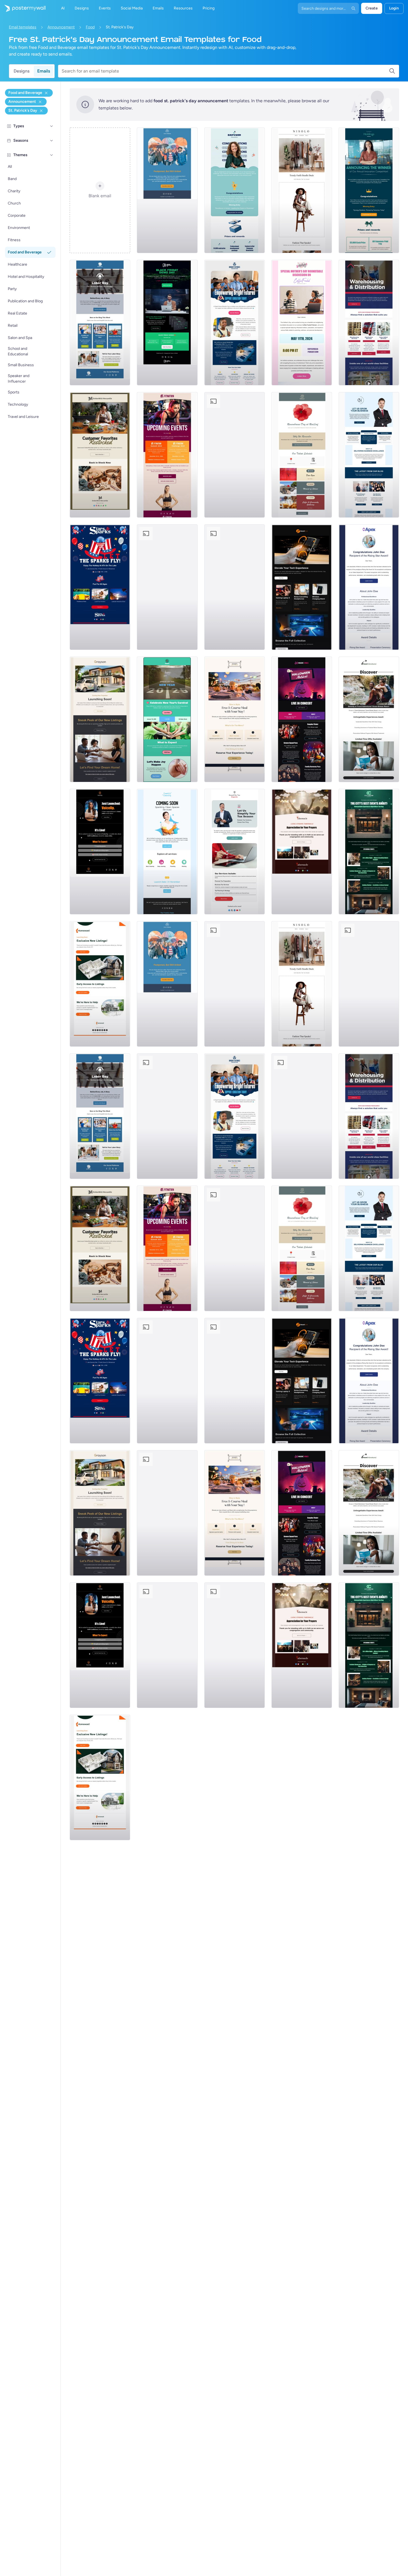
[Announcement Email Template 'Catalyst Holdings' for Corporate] (369, 190)
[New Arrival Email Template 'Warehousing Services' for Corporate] (369, 323)
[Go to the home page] (23, 8)
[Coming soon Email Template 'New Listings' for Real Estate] (100, 719)
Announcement (61, 27)
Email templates (23, 27)
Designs (22, 71)
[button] (52, 126)
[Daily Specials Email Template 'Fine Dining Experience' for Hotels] (235, 719)
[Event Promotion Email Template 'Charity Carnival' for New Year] (167, 719)
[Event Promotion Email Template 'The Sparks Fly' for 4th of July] (100, 587)
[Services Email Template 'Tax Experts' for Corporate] (235, 852)
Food (90, 27)
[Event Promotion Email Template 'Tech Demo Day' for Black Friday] (167, 323)
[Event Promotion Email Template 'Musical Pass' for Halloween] (302, 719)
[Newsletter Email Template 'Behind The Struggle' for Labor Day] (100, 323)
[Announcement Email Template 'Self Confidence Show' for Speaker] (100, 852)
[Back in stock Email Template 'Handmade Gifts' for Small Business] (100, 455)
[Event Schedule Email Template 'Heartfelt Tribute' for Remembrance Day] (302, 455)
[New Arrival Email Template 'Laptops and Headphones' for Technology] (302, 587)
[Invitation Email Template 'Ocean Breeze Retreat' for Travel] (369, 719)
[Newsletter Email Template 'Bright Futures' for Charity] (235, 323)
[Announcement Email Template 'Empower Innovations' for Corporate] (235, 190)
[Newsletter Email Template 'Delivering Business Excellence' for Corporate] (369, 455)
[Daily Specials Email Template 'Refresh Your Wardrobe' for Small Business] (302, 190)
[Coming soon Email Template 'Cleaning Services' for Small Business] (167, 852)
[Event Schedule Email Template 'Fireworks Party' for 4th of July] (167, 587)
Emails (44, 71)
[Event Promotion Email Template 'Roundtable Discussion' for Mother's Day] (302, 323)
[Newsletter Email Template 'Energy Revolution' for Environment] (235, 587)
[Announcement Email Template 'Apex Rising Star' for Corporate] (369, 587)
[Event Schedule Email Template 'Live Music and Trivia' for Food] (235, 455)
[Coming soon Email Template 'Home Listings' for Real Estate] (100, 984)
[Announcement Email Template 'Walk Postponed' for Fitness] (167, 190)
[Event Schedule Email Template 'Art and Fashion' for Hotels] (369, 852)
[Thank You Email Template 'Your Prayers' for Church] (302, 852)
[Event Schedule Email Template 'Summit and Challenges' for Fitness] (167, 455)
